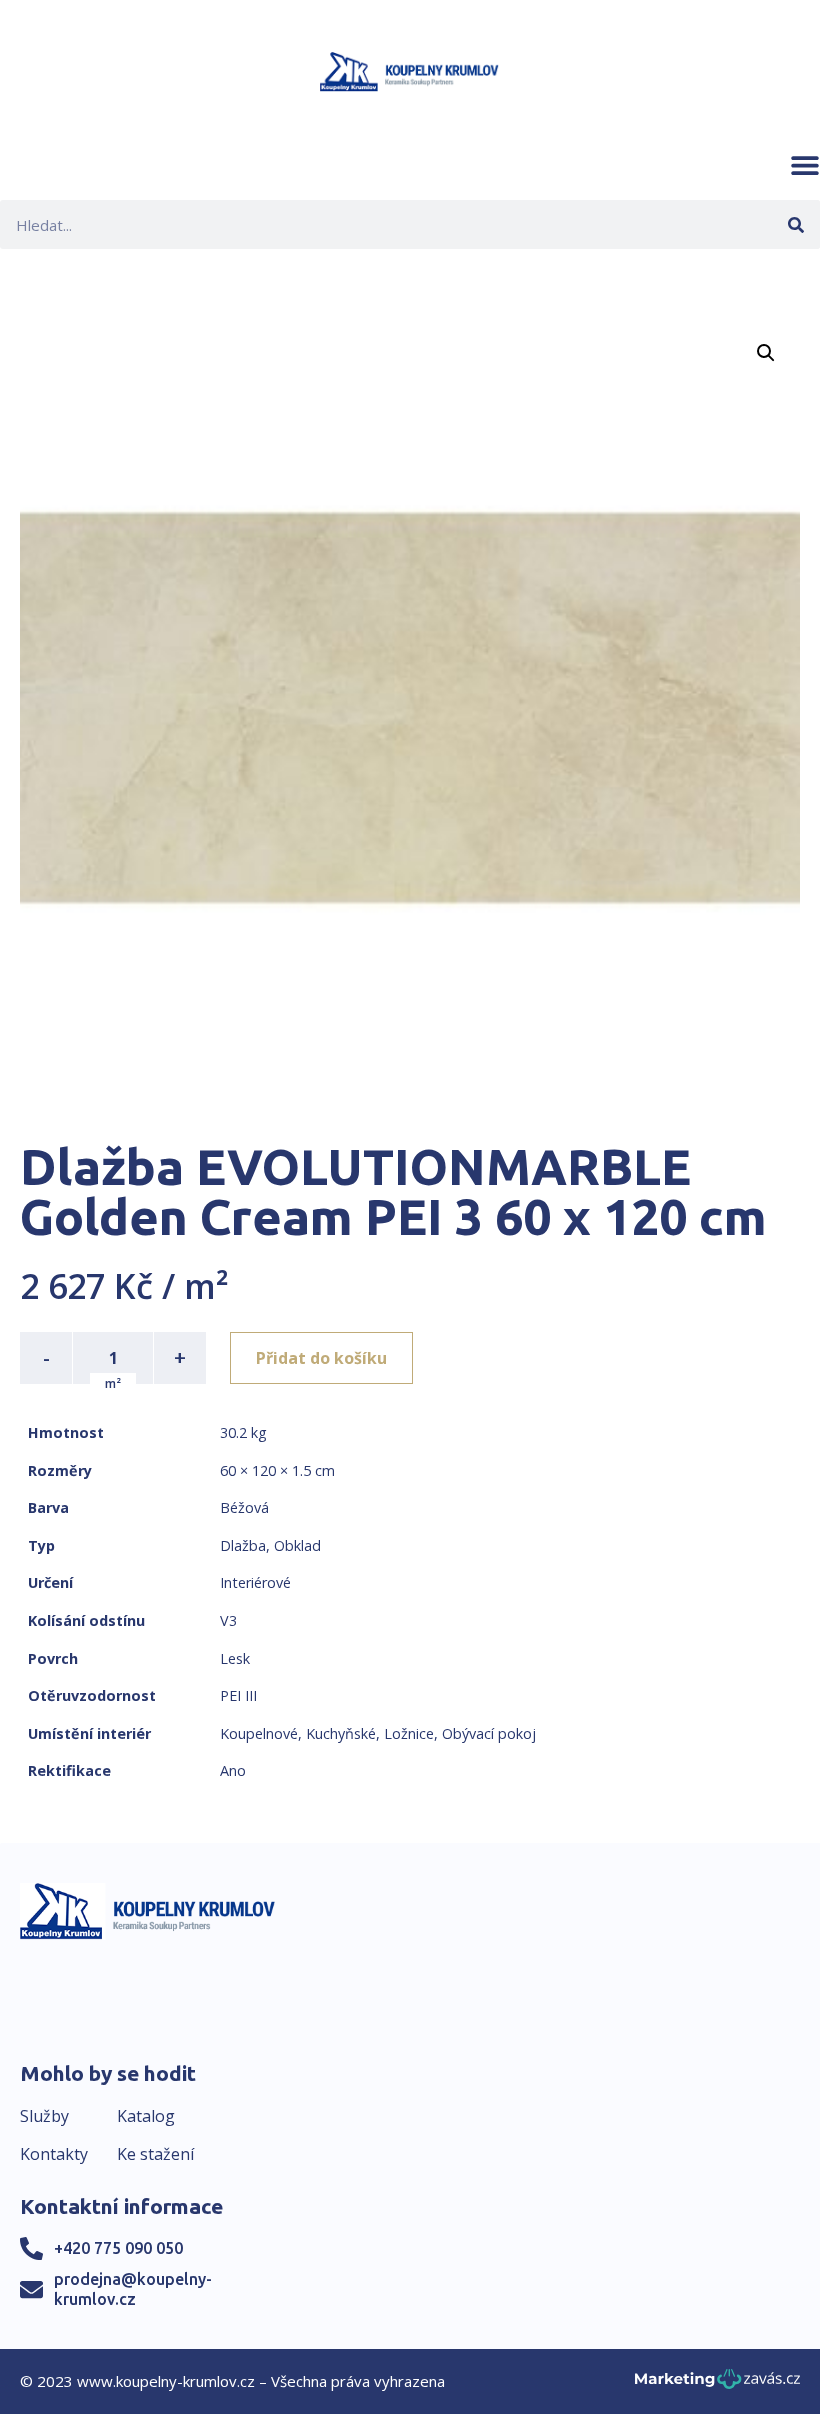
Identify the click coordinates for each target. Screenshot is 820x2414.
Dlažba (243, 1545)
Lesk (235, 1658)
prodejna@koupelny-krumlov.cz (133, 2288)
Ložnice (409, 1733)
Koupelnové (259, 1733)
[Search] (795, 224)
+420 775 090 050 (118, 2248)
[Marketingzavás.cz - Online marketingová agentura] (717, 2384)
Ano (233, 1770)
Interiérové (255, 1582)
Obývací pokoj (489, 1733)
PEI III (238, 1695)
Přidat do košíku (321, 1358)
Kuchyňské (341, 1733)
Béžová (244, 1507)
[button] (805, 165)
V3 (228, 1620)
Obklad (297, 1545)
